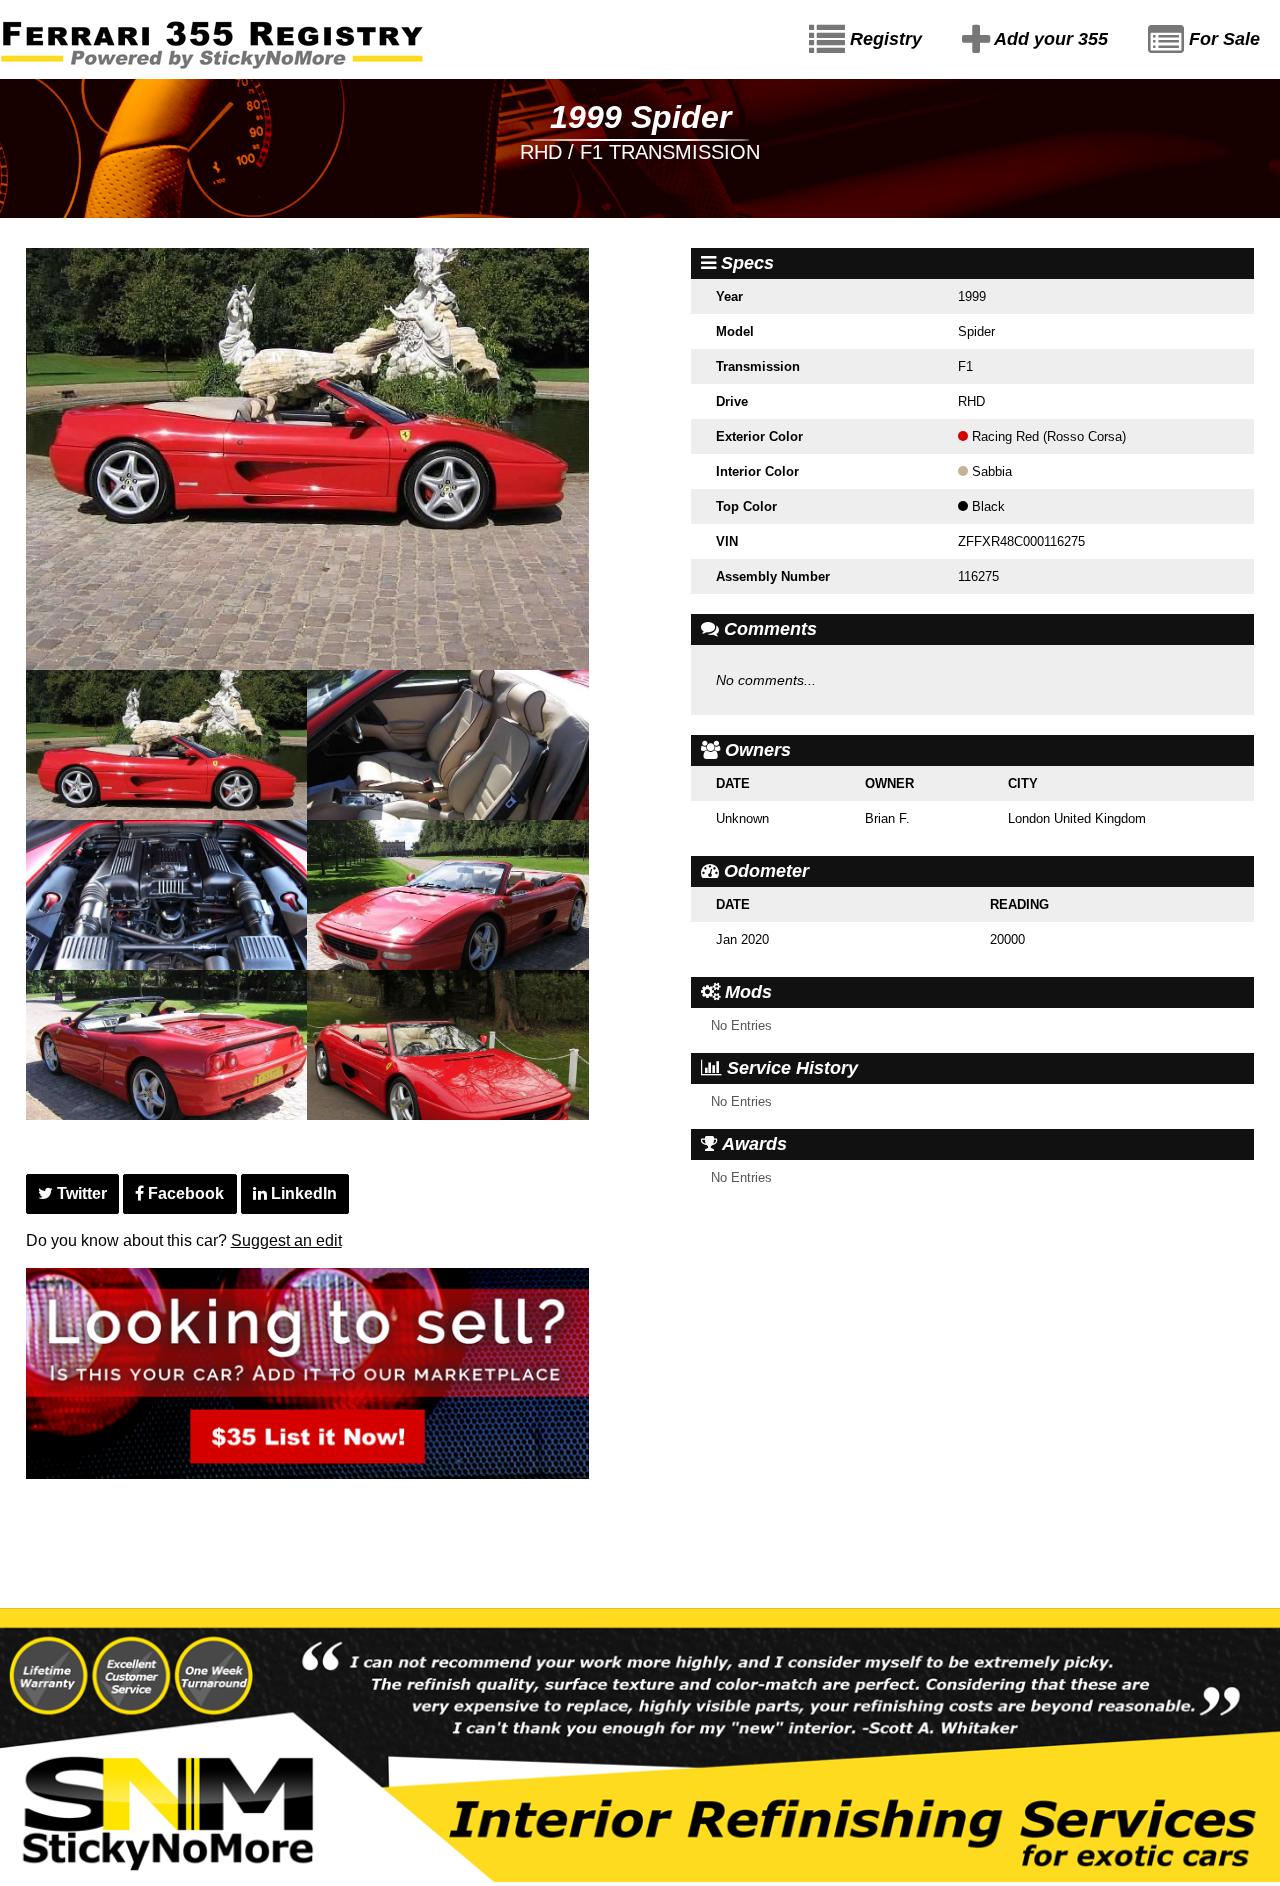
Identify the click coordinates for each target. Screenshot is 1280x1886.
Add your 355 (1049, 39)
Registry (883, 39)
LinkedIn (302, 1193)
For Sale (1222, 39)
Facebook (184, 1193)
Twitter (80, 1193)
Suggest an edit (286, 1240)
